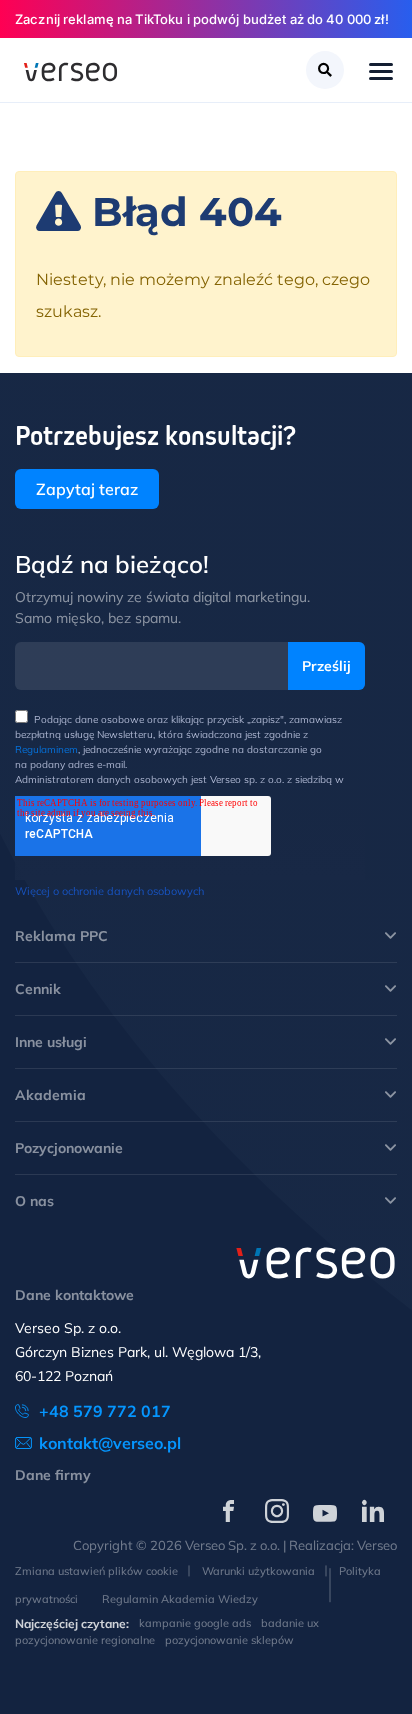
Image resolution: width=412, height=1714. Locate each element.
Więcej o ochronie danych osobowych (109, 891)
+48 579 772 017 (105, 1411)
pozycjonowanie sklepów (229, 1640)
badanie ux (290, 1623)
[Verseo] (70, 70)
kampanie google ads (195, 1623)
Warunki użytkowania (258, 1571)
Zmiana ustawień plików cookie (96, 1571)
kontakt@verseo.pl (110, 1443)
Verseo (377, 1545)
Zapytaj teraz (87, 489)
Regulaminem (46, 749)
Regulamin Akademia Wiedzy (180, 1599)
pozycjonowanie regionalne (85, 1640)
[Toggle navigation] (381, 72)
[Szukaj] (325, 70)
